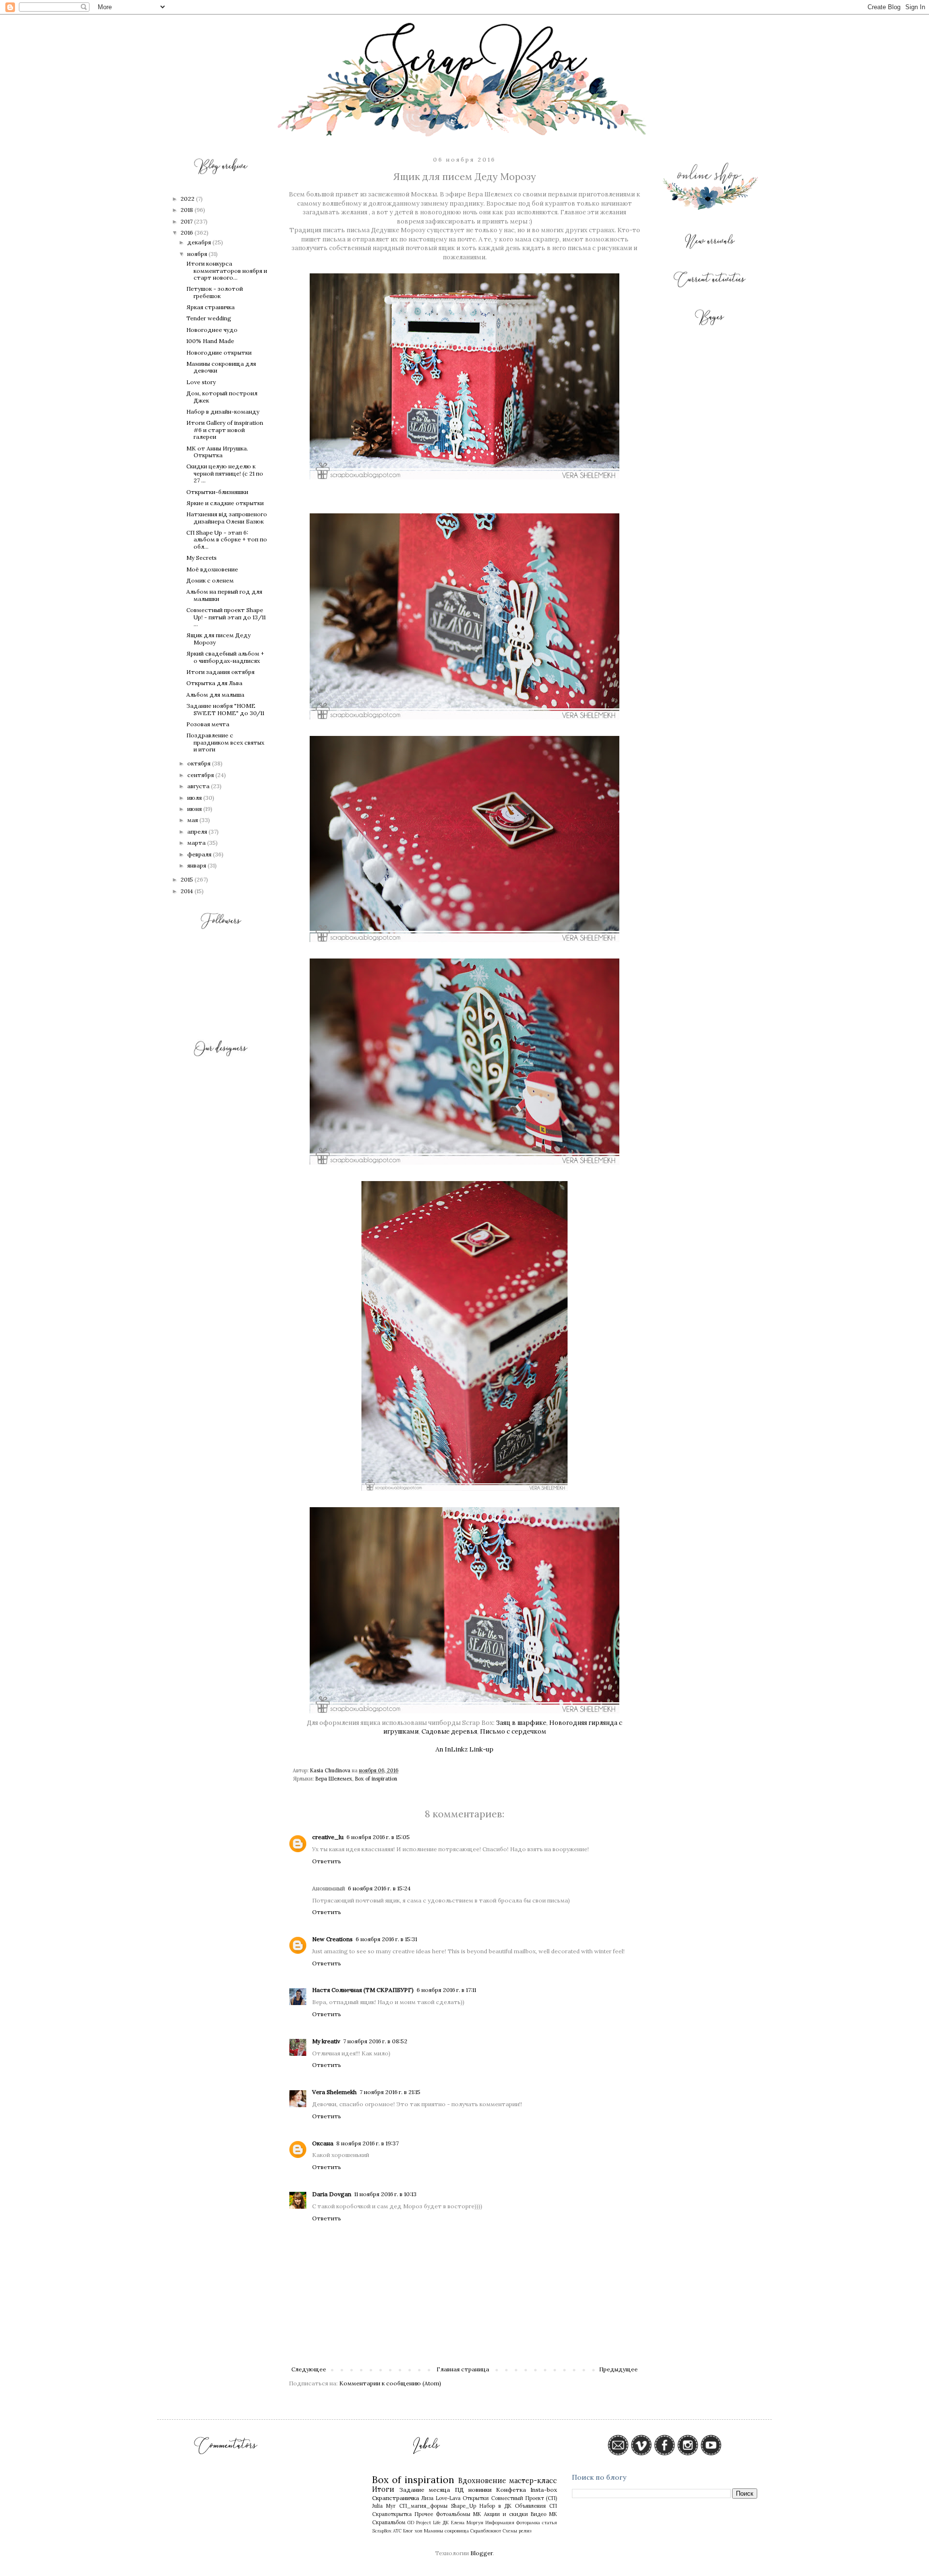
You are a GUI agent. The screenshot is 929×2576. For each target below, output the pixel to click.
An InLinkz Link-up (464, 1749)
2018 (187, 210)
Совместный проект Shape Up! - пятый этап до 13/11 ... (226, 617)
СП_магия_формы (423, 2506)
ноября (198, 254)
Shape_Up (464, 2506)
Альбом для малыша (215, 695)
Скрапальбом (389, 2522)
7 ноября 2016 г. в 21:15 (390, 2092)
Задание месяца (425, 2490)
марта (197, 843)
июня (195, 809)
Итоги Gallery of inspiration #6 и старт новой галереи (225, 430)
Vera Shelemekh (334, 2092)
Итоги (383, 2489)
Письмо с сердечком (513, 1731)
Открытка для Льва (214, 683)
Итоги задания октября (220, 672)
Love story (201, 382)
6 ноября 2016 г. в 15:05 (378, 1837)
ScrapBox (382, 2531)
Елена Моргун (467, 2523)
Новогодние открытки (219, 352)
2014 (187, 891)
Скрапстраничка (396, 2498)
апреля (198, 831)
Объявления (530, 2506)
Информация (500, 2523)
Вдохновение (482, 2481)
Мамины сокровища (446, 2531)
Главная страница (463, 2369)
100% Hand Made (210, 341)
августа (199, 786)
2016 (187, 232)
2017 (187, 221)
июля (195, 798)
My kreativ (326, 2041)
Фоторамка (528, 2523)
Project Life (428, 2523)
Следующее (309, 2369)
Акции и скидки (506, 2514)
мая (193, 820)
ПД (459, 2490)
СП (553, 2506)
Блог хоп (413, 2531)
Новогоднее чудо (212, 330)
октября (200, 763)
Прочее (424, 2514)
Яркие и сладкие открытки (225, 503)
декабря (200, 242)
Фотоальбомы (453, 2514)
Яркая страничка (210, 307)
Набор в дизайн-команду (223, 412)
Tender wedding (209, 318)
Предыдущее (618, 2369)
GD (411, 2523)
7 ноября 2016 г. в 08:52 (375, 2041)
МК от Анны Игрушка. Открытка (217, 452)
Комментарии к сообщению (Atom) (390, 2383)
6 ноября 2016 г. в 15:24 (379, 1888)
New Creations (332, 1939)
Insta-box (544, 2490)
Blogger (481, 2553)
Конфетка (511, 2490)
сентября (201, 775)
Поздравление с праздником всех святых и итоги (225, 742)
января (197, 865)
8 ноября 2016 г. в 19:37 (367, 2143)
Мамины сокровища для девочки (221, 367)
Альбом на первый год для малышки (224, 595)
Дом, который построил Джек (222, 397)
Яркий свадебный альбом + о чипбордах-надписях (225, 657)
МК (477, 2514)
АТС (397, 2531)
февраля (200, 854)
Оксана (323, 2143)
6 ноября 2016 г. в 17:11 (446, 1990)
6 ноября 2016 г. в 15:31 (386, 1939)
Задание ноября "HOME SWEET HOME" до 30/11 (225, 709)
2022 (188, 199)
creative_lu (328, 1837)
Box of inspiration (376, 1779)
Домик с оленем (210, 580)
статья (549, 2523)
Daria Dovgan (332, 2194)
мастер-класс (533, 2481)
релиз (525, 2531)
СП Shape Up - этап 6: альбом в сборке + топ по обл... (227, 539)
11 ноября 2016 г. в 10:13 (385, 2194)
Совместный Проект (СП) (524, 2498)
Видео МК (544, 2514)
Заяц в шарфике (521, 1723)
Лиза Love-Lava (441, 2498)
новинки (480, 2490)
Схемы (510, 2531)
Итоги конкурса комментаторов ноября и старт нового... (227, 270)
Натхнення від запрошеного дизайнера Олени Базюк (227, 517)
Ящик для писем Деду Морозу (218, 638)
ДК (446, 2523)
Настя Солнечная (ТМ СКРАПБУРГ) (363, 1990)
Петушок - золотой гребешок (215, 292)
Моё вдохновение (212, 569)
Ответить (327, 1861)
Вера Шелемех (334, 1779)
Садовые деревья (449, 1731)
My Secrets (202, 558)
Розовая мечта (208, 724)
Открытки (476, 2498)
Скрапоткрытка (392, 2514)
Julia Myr (384, 2506)
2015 (187, 879)
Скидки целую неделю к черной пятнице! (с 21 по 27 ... (225, 473)
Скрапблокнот (486, 2531)
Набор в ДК (495, 2506)
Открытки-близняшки (217, 492)
